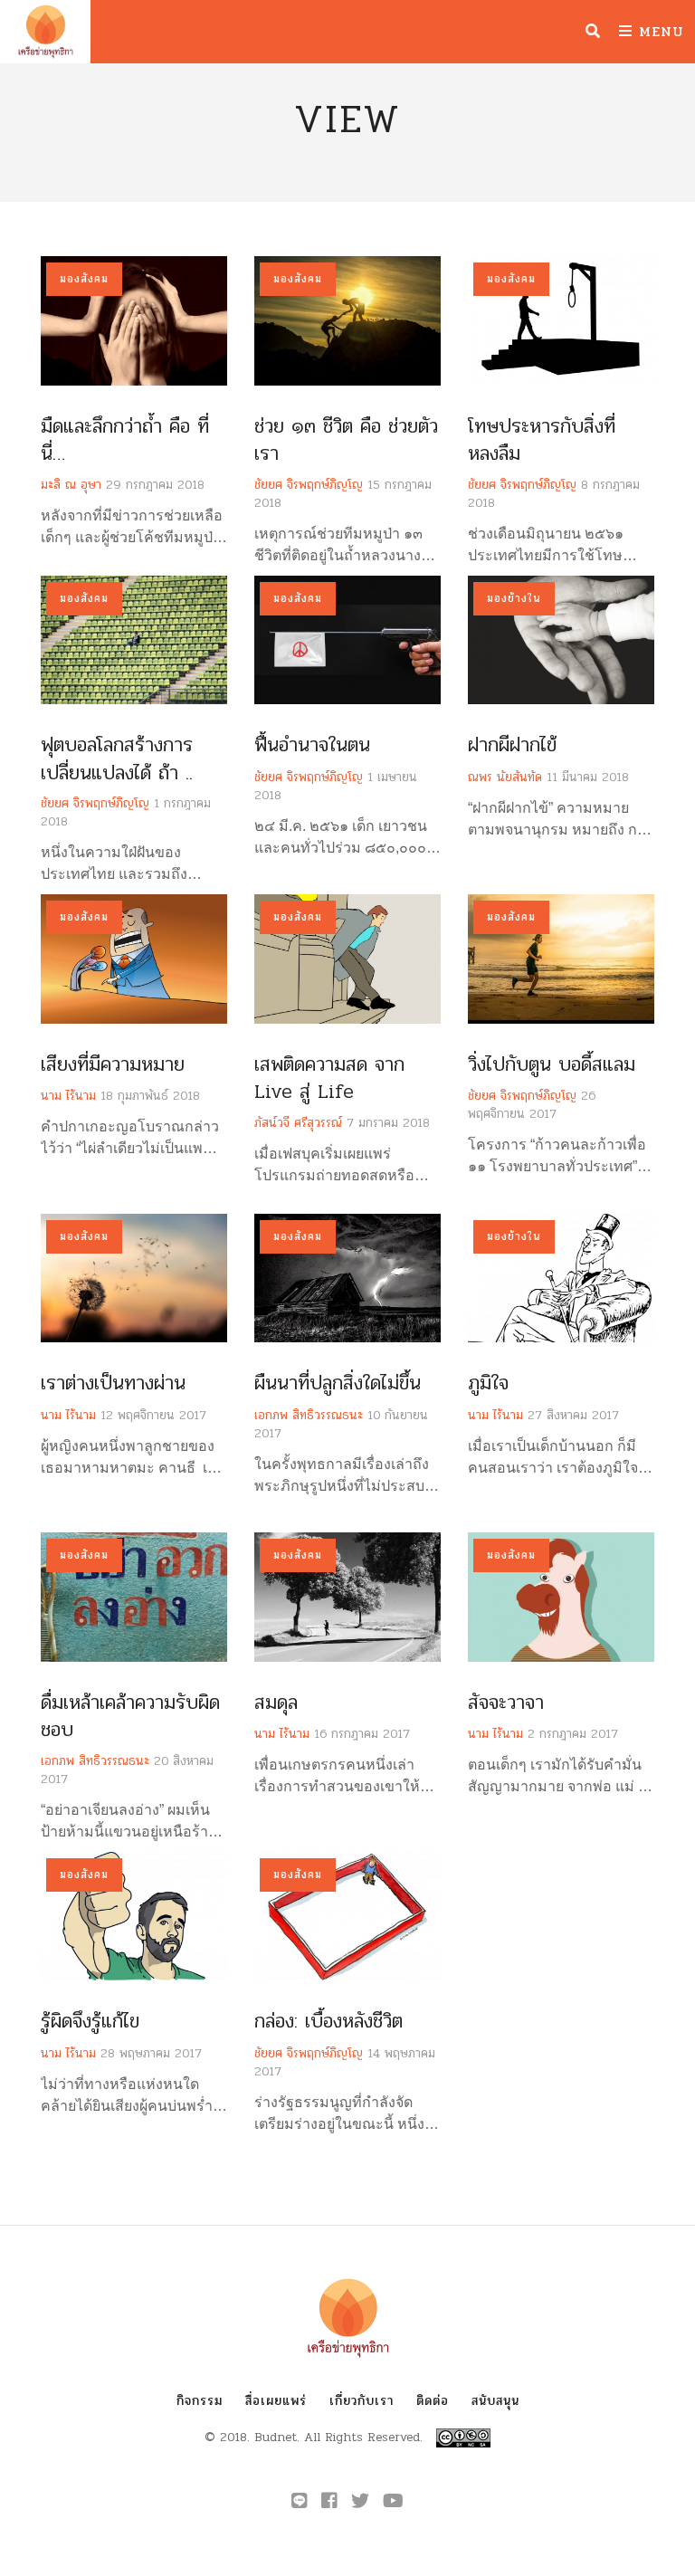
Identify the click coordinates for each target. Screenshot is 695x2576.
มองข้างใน (514, 598)
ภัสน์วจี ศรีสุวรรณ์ (298, 1123)
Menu (658, 31)
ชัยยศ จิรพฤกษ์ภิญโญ (309, 485)
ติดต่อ (433, 2401)
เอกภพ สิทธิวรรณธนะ (309, 1415)
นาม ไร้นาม (68, 1096)
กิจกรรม (200, 2401)
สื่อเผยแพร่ (276, 2401)
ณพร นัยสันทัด (505, 777)
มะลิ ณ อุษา (71, 485)
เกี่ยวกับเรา (362, 2401)
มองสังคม (84, 279)
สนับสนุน (495, 2401)
